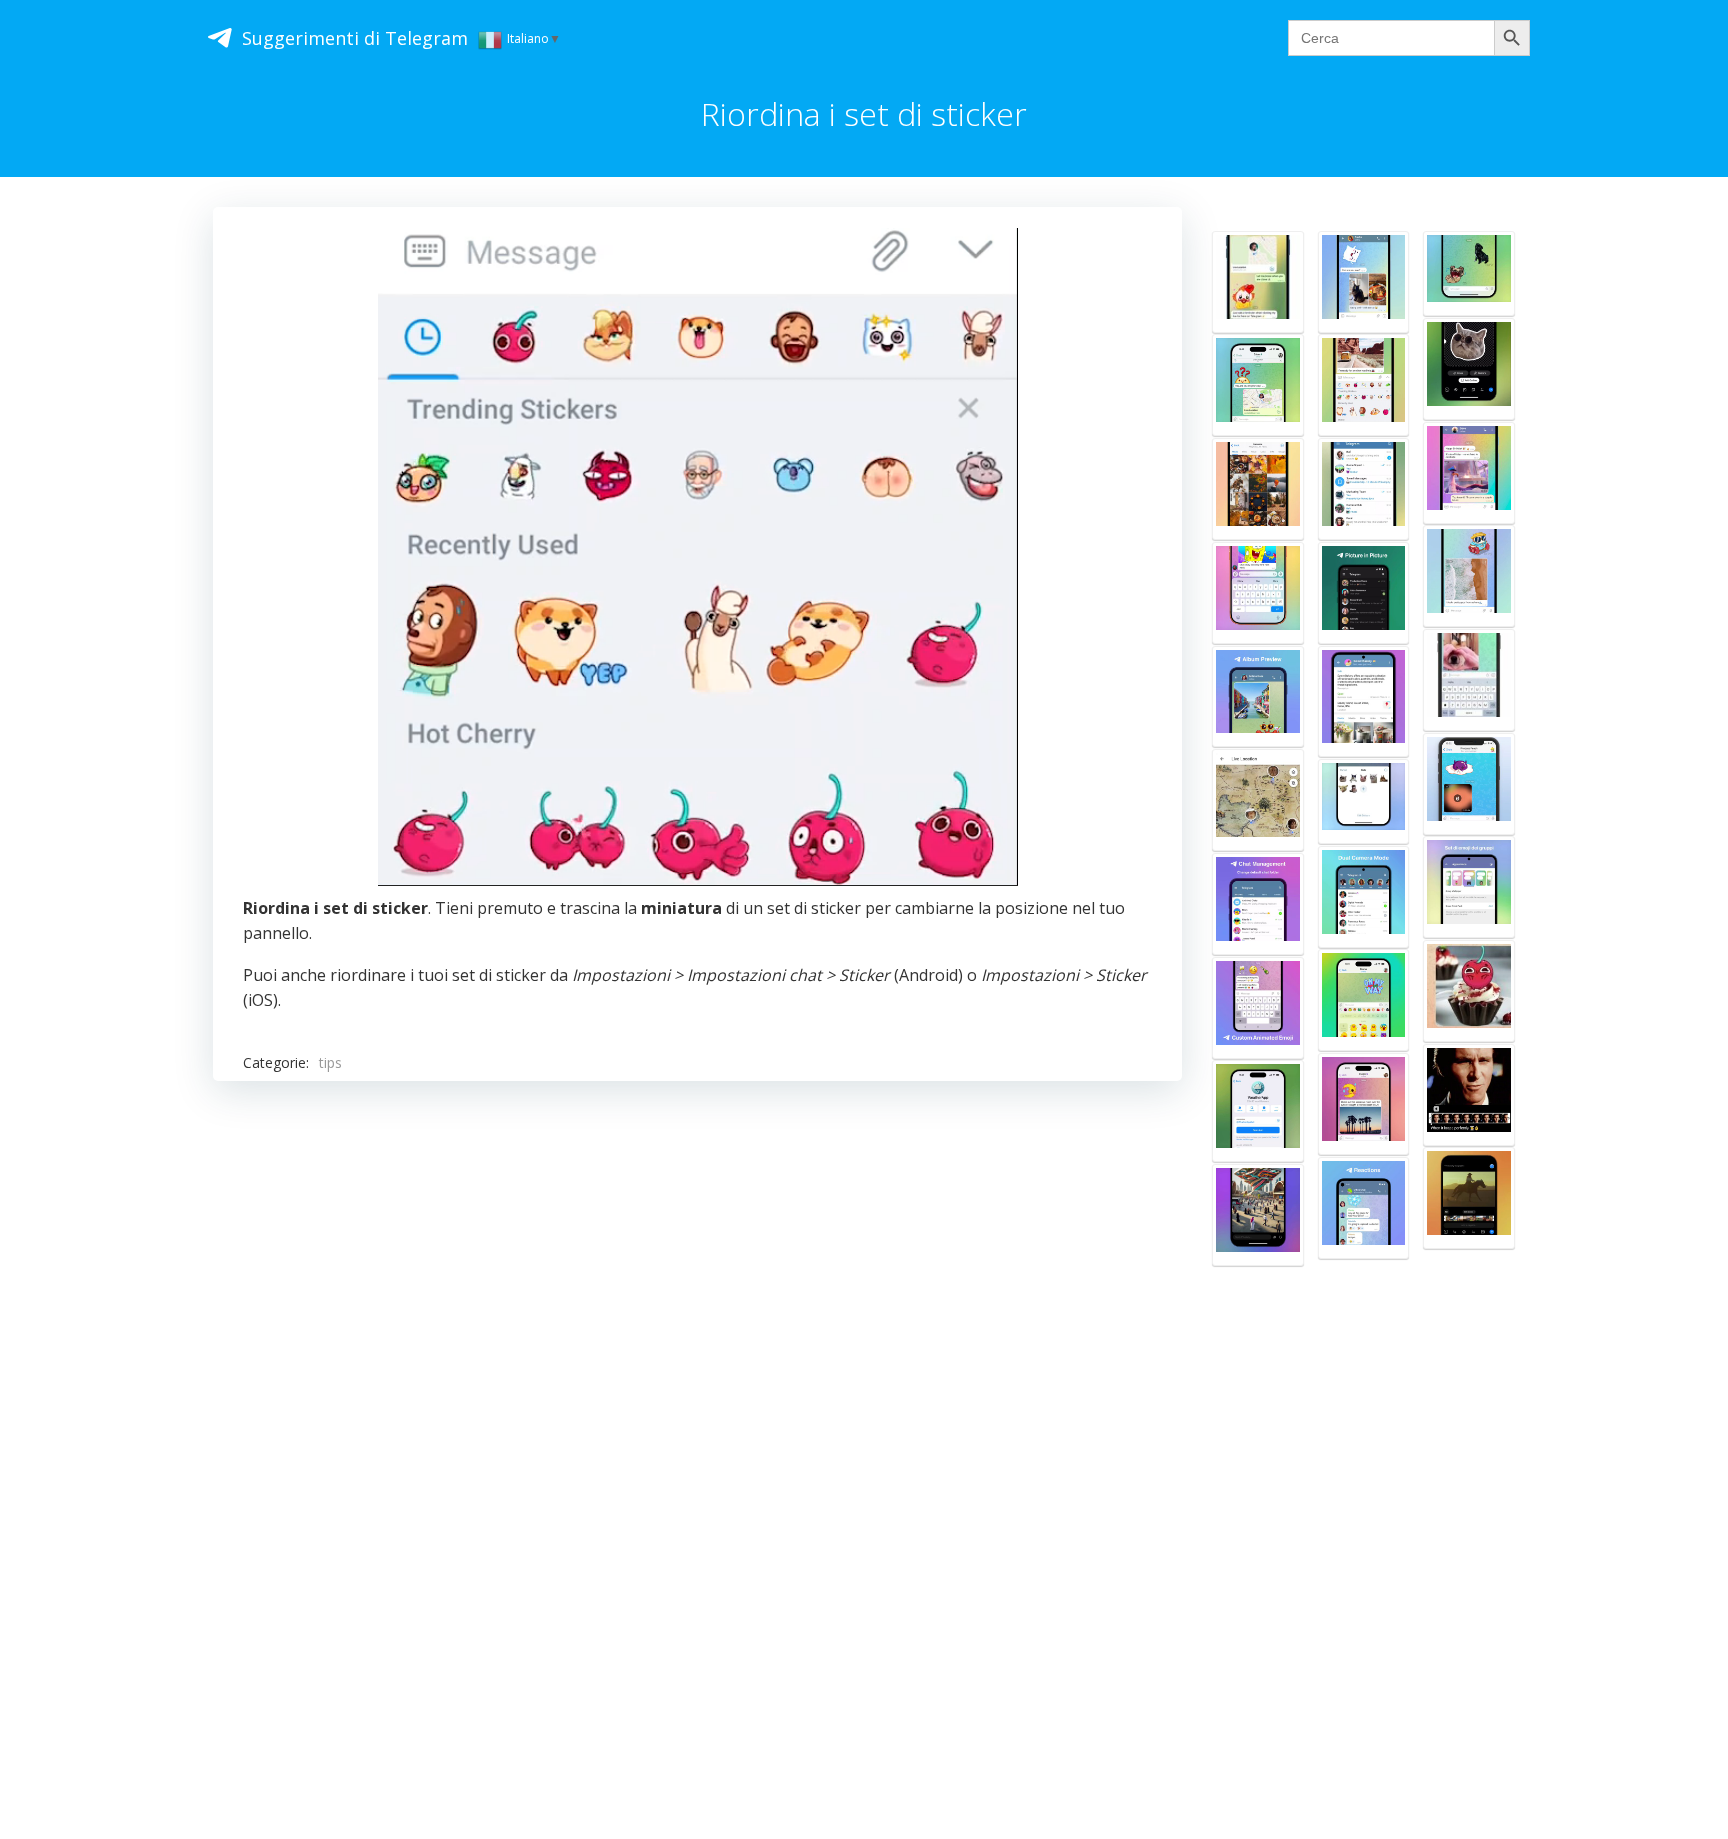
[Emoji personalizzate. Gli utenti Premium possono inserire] (1258, 1008)
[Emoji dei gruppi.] (1469, 887)
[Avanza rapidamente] (1469, 576)
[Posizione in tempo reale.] (1258, 282)
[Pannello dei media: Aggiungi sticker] (1469, 991)
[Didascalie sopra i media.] (1364, 1104)
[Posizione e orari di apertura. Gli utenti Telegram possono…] (1364, 701)
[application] (698, 556)
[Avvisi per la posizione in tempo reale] (1258, 800)
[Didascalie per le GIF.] (1258, 593)
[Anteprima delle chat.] (1364, 489)
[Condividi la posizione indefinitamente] (1258, 385)
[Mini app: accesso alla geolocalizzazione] (1258, 1111)
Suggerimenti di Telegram (355, 38)
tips (330, 1062)
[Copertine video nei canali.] (1469, 1198)
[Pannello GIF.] (1469, 680)
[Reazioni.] (1364, 1208)
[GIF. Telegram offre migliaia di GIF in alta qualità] (1469, 473)
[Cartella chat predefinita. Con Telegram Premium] (1258, 904)
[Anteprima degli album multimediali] (1258, 697)
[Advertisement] (813, 1406)
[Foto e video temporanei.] (1469, 784)
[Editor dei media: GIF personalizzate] (1469, 1095)
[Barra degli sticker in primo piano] (1364, 385)
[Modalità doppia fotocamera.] (1364, 897)
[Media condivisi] (1258, 489)
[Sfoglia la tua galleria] (1364, 282)
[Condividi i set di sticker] (1469, 273)
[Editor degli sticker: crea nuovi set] (1469, 369)
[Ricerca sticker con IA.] (1364, 1000)
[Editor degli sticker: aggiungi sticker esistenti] (1364, 801)
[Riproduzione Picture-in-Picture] (1364, 593)
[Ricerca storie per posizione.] (1258, 1215)
